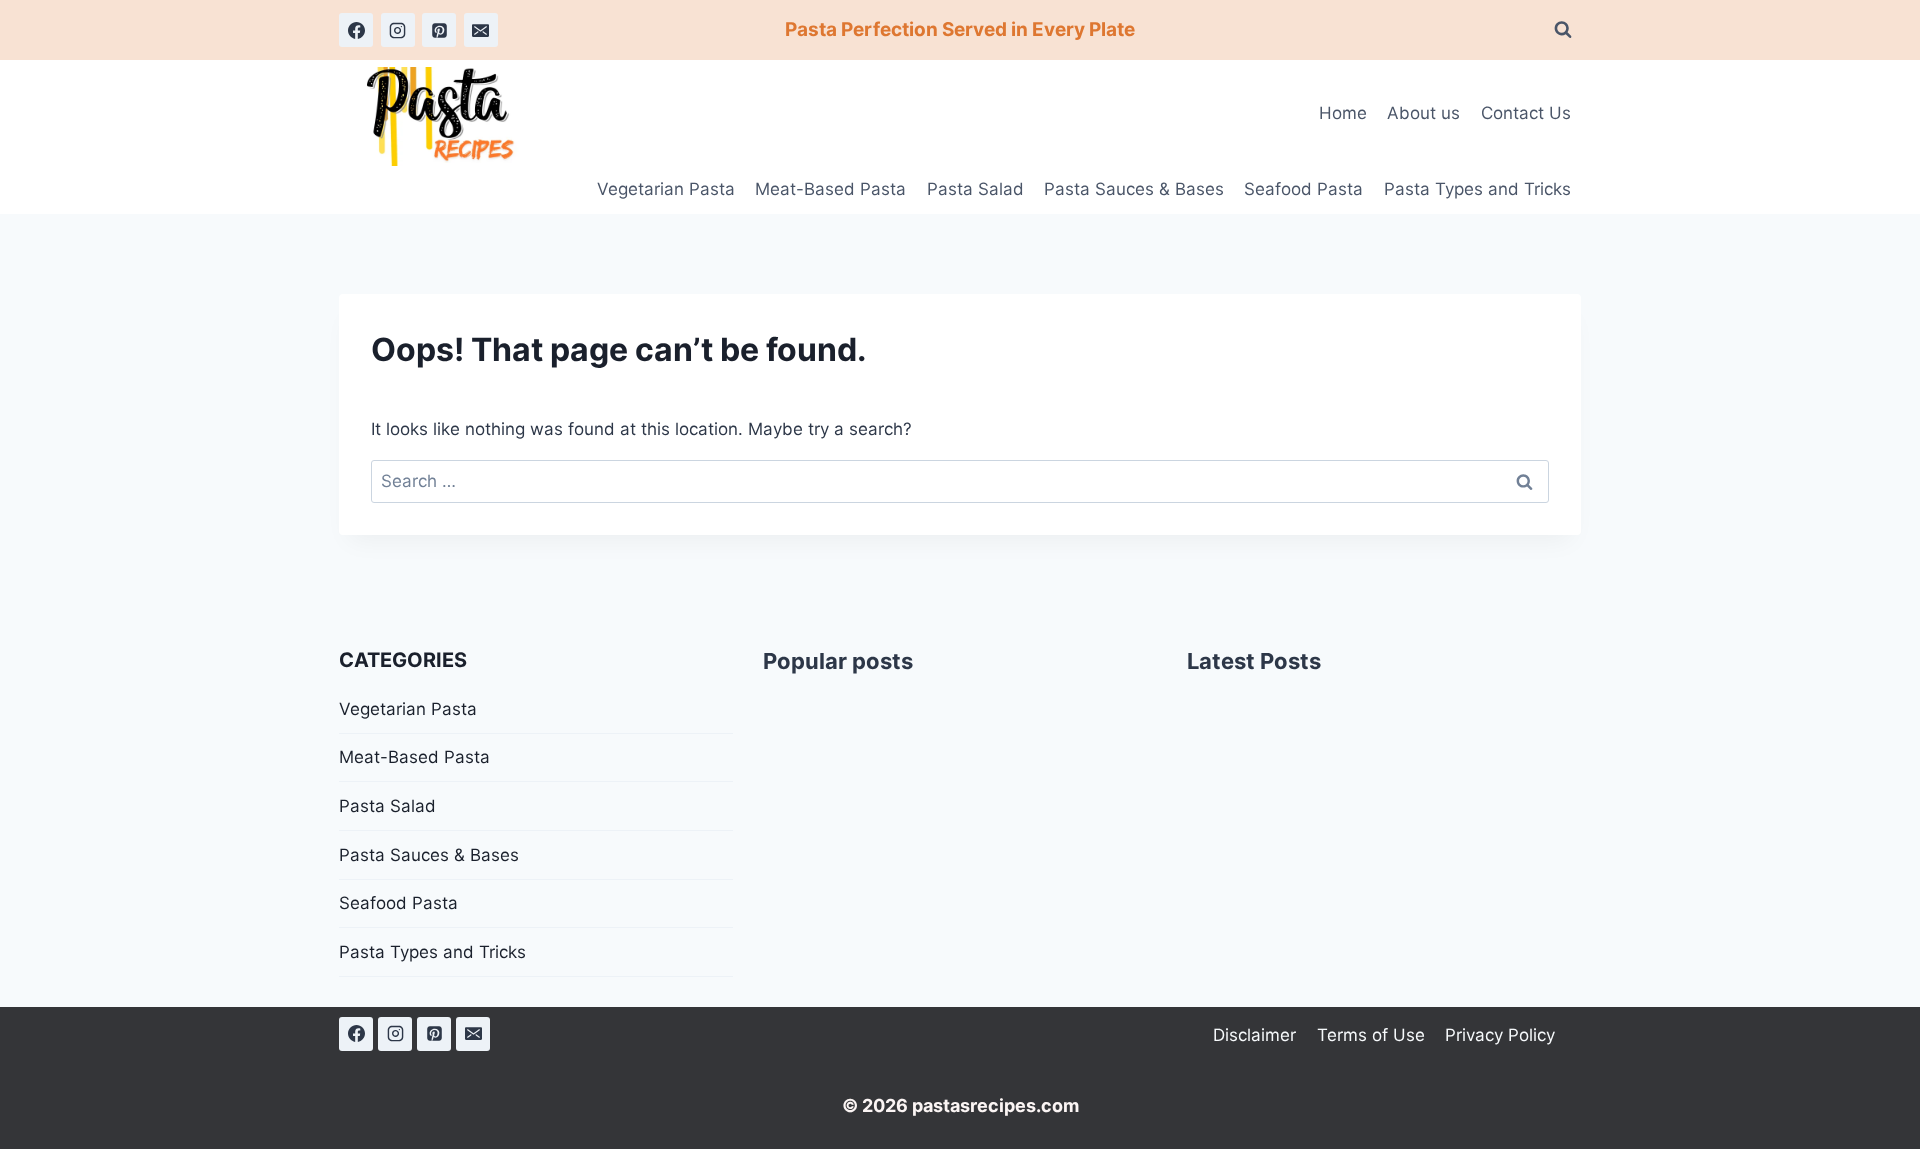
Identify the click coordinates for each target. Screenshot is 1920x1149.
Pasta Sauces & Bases (1134, 189)
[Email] (481, 30)
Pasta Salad (975, 189)
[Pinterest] (439, 30)
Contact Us (1526, 113)
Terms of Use (1371, 1035)
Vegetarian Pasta (666, 189)
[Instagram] (398, 30)
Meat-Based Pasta (830, 189)
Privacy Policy (1500, 1035)
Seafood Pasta (1303, 189)
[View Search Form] (1563, 30)
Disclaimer (1254, 1035)
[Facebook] (356, 30)
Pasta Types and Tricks (1477, 189)
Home (1343, 113)
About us (1423, 113)
